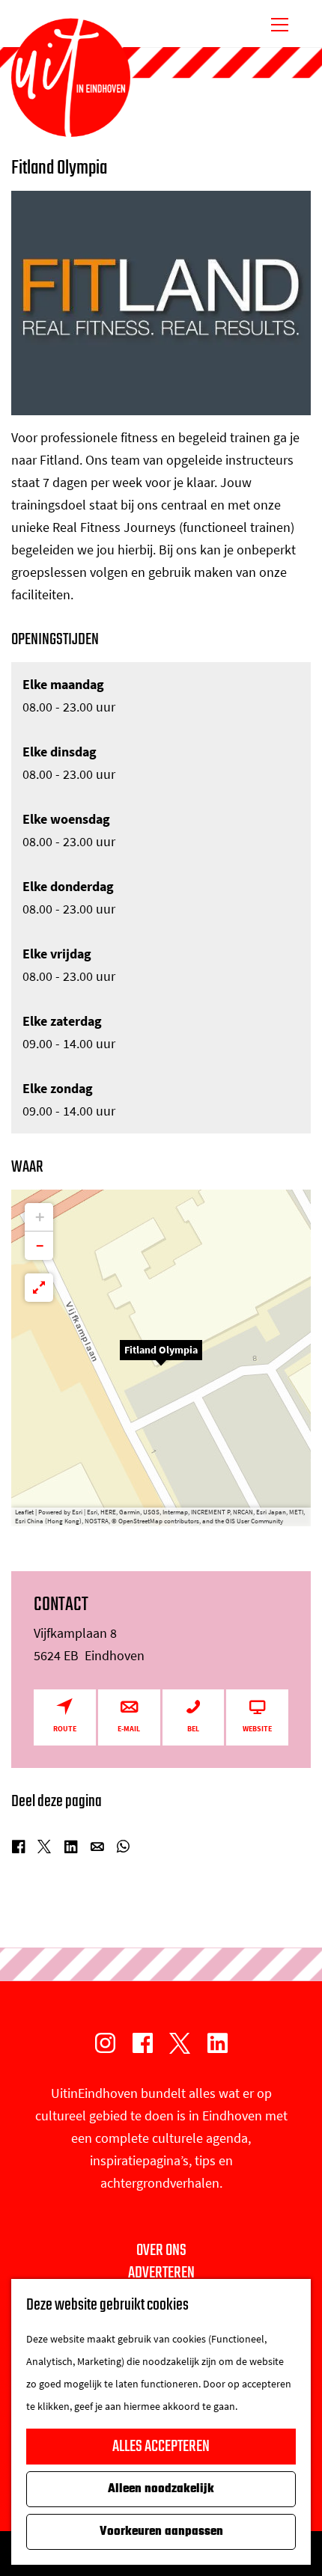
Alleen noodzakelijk (161, 2489)
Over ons (161, 2251)
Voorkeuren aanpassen (161, 2532)
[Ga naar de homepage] (71, 78)
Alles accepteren (161, 2447)
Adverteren (161, 2273)
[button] (161, 1358)
